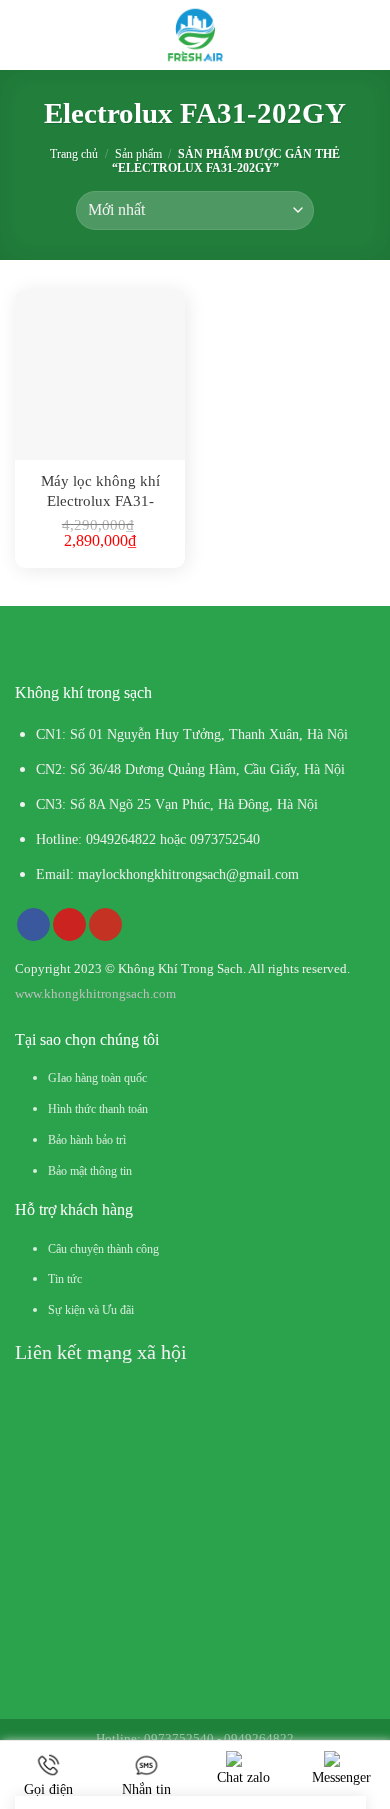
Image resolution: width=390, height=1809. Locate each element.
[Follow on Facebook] (33, 925)
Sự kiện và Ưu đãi (91, 1310)
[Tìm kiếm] (367, 34)
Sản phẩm (138, 154)
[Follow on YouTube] (105, 925)
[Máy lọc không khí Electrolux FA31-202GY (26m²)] (100, 375)
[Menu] (29, 35)
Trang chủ (74, 154)
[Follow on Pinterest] (69, 925)
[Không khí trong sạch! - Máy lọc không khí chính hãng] (195, 35)
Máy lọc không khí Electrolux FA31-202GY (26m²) (100, 491)
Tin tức (65, 1279)
